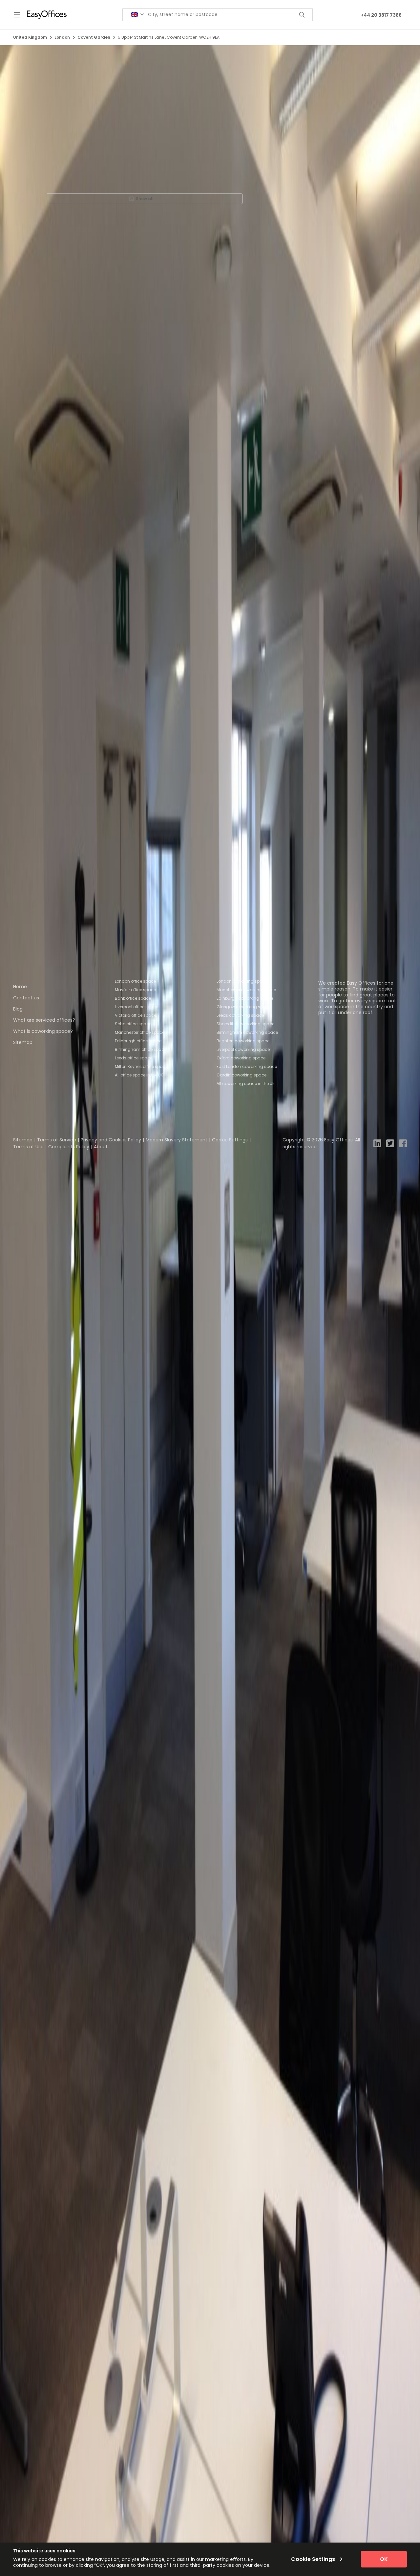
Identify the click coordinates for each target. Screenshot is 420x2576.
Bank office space (133, 998)
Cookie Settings (230, 1140)
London (62, 37)
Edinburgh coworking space (245, 998)
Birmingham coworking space (247, 1032)
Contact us (26, 998)
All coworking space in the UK (246, 1084)
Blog (18, 1009)
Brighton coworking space (243, 1041)
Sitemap (23, 1042)
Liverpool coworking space (243, 1049)
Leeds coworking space (240, 1015)
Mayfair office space (135, 990)
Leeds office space (134, 1058)
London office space (135, 981)
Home (20, 987)
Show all (145, 199)
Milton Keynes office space (141, 1066)
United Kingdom (30, 37)
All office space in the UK (139, 1075)
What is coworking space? (43, 1031)
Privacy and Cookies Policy (111, 1140)
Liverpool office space (136, 1007)
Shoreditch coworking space (245, 1024)
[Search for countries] (137, 15)
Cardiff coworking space (241, 1075)
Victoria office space (136, 1015)
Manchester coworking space (246, 990)
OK (384, 2559)
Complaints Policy (69, 1147)
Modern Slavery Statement (177, 1140)
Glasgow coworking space (244, 1007)
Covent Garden (94, 37)
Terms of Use (28, 1147)
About (101, 1147)
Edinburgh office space (138, 1041)
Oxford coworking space (241, 1058)
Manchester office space (140, 1032)
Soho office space (133, 1024)
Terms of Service (57, 1140)
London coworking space (242, 981)
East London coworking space (247, 1066)
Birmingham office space (141, 1049)
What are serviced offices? (44, 1020)
